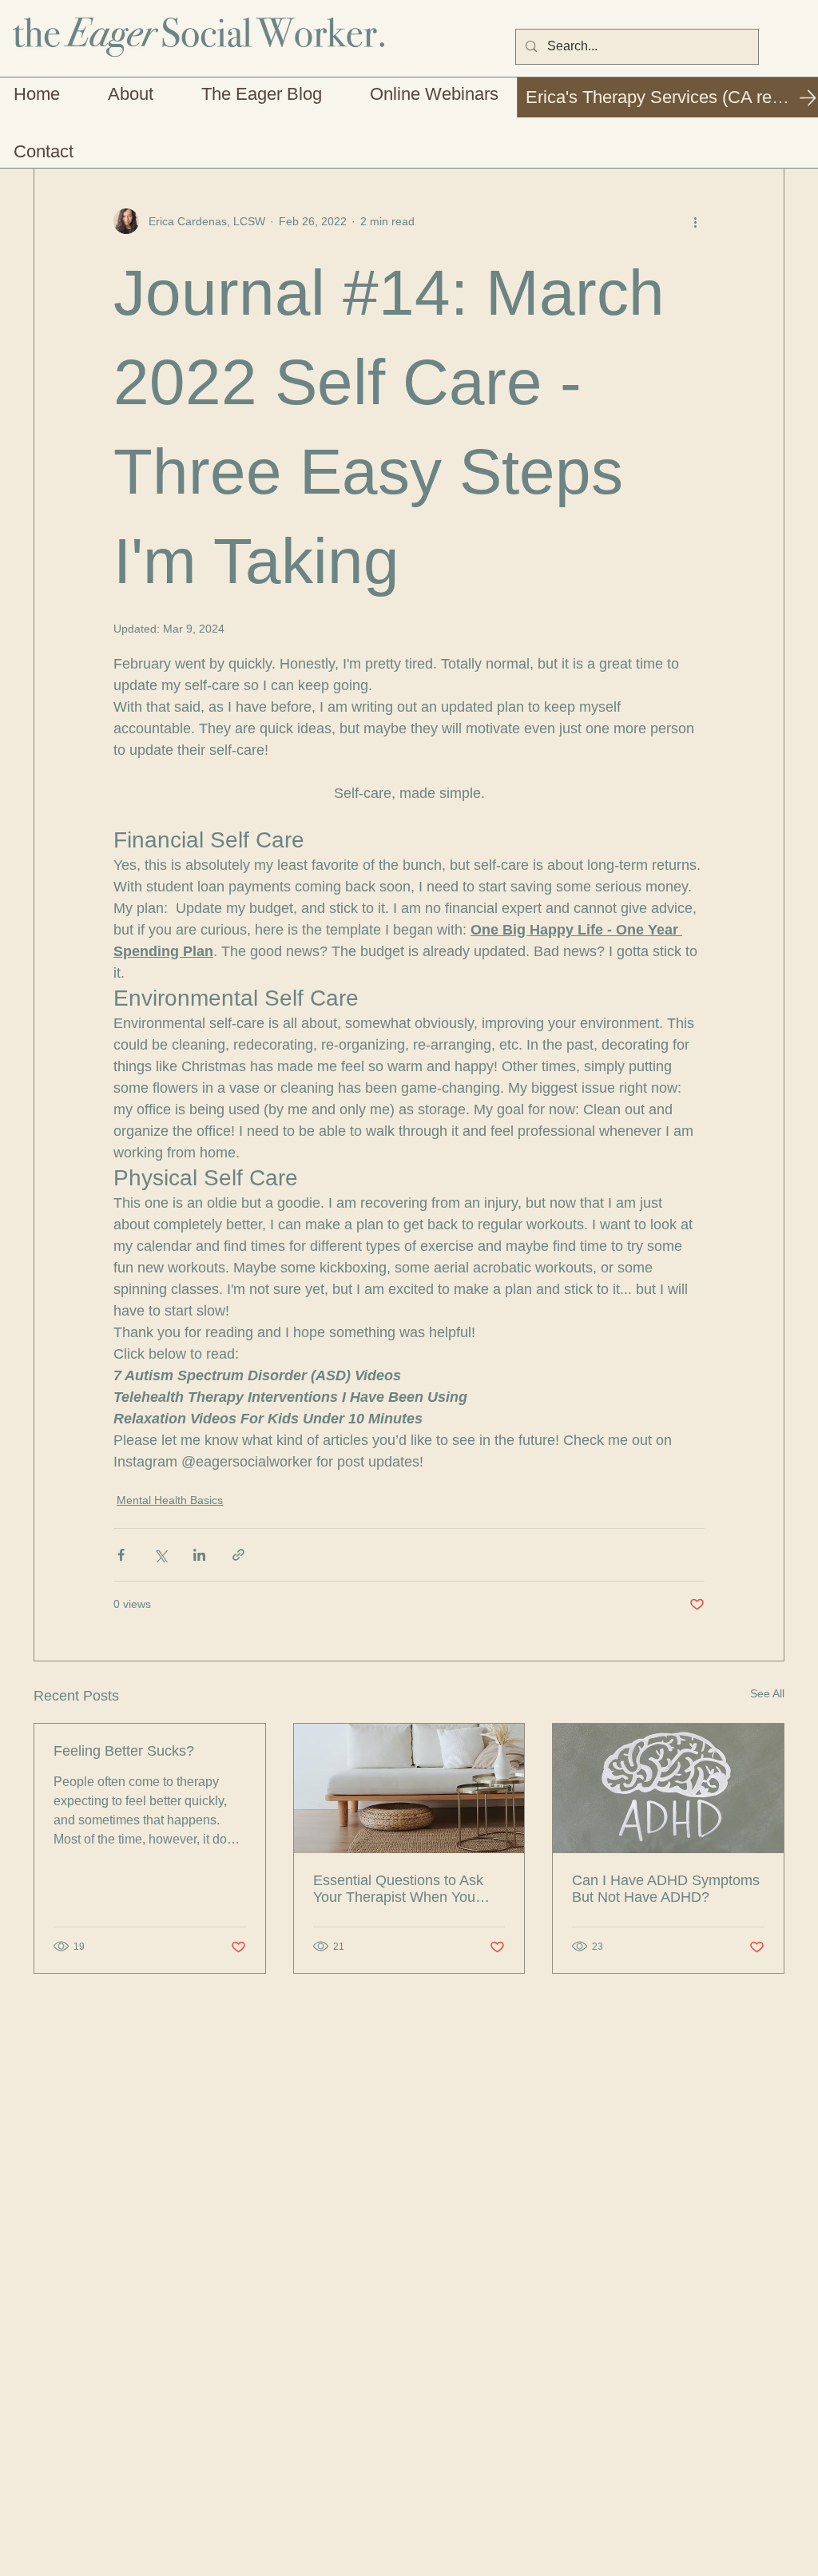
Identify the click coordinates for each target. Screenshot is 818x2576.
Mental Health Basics (170, 1500)
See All (767, 1693)
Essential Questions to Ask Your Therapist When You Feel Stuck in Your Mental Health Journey (398, 1889)
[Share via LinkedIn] (199, 1555)
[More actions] (695, 221)
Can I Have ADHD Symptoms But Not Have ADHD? (666, 1889)
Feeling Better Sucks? (124, 1751)
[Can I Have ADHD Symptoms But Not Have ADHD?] (668, 1788)
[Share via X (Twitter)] (160, 1555)
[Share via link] (238, 1555)
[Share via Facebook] (121, 1555)
